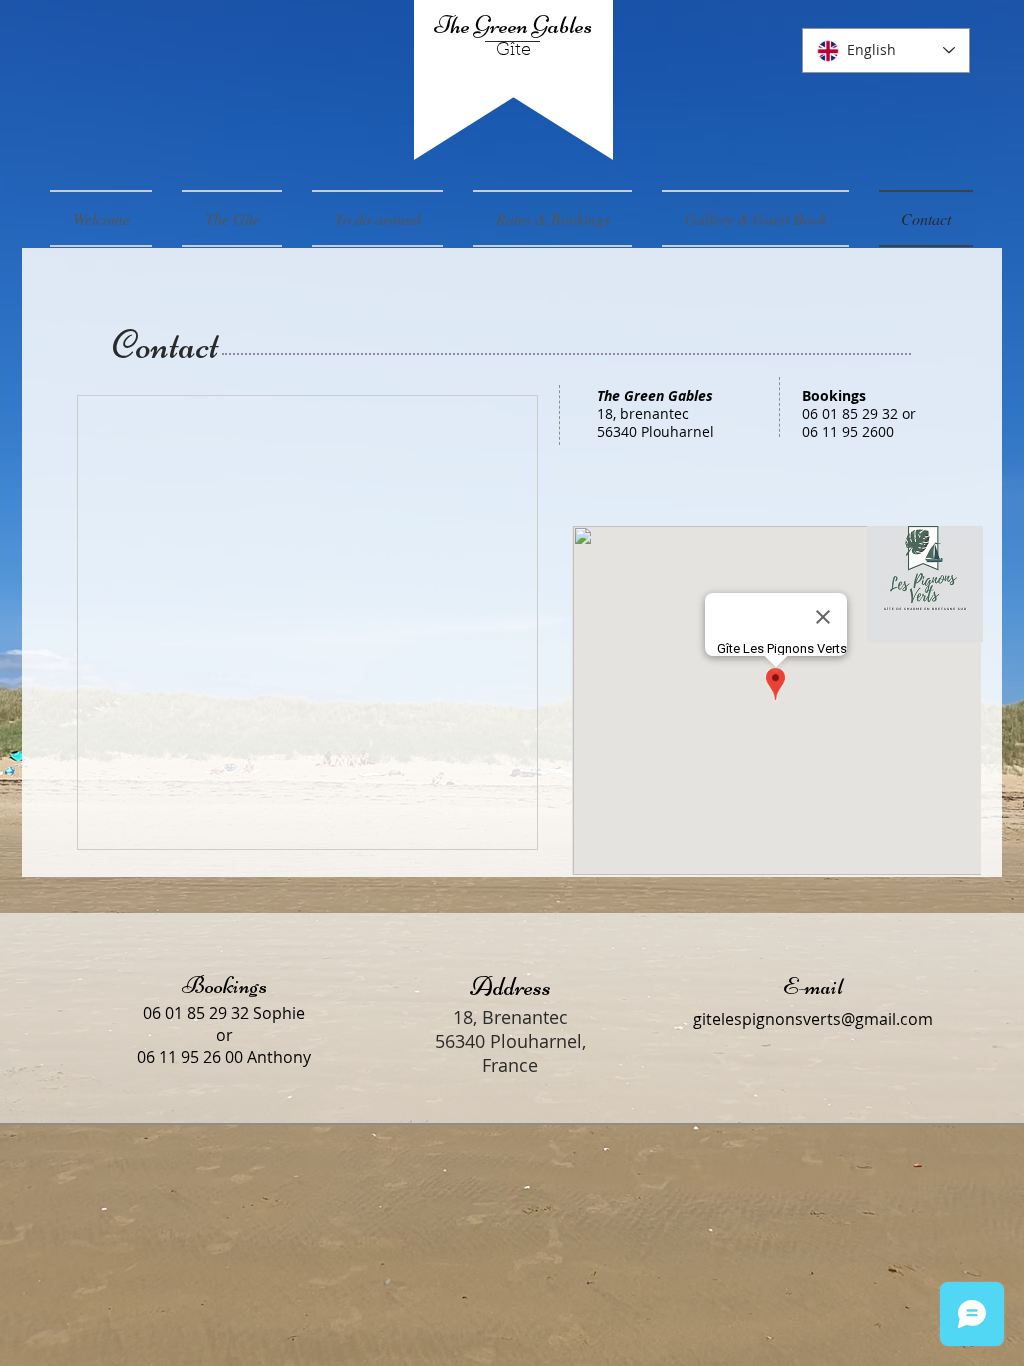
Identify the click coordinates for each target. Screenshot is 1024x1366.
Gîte (513, 51)
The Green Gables (513, 25)
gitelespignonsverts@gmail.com (813, 1019)
